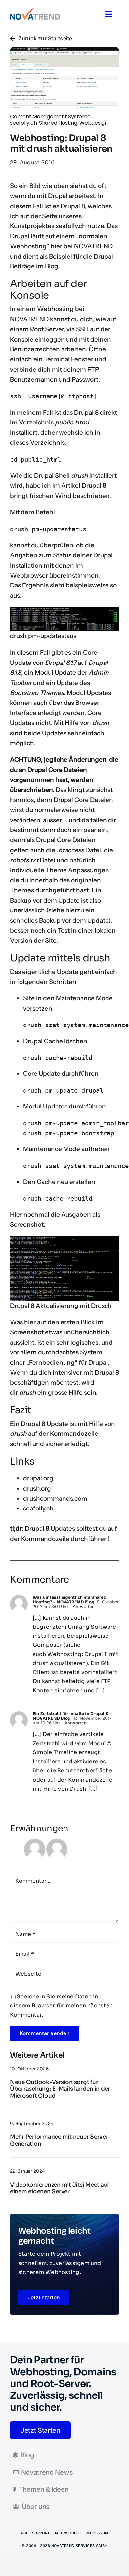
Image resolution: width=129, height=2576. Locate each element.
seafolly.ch (71, 226)
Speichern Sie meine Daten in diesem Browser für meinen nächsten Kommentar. (61, 2006)
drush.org (37, 1489)
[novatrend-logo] (35, 10)
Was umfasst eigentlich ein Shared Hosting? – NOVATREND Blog (69, 1600)
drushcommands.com (55, 1498)
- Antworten (82, 1607)
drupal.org (38, 1478)
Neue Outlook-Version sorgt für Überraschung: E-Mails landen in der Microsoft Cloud (60, 2089)
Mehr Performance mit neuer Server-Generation (60, 2140)
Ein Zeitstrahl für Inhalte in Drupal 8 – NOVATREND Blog (72, 1716)
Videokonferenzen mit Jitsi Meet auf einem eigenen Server (60, 2188)
